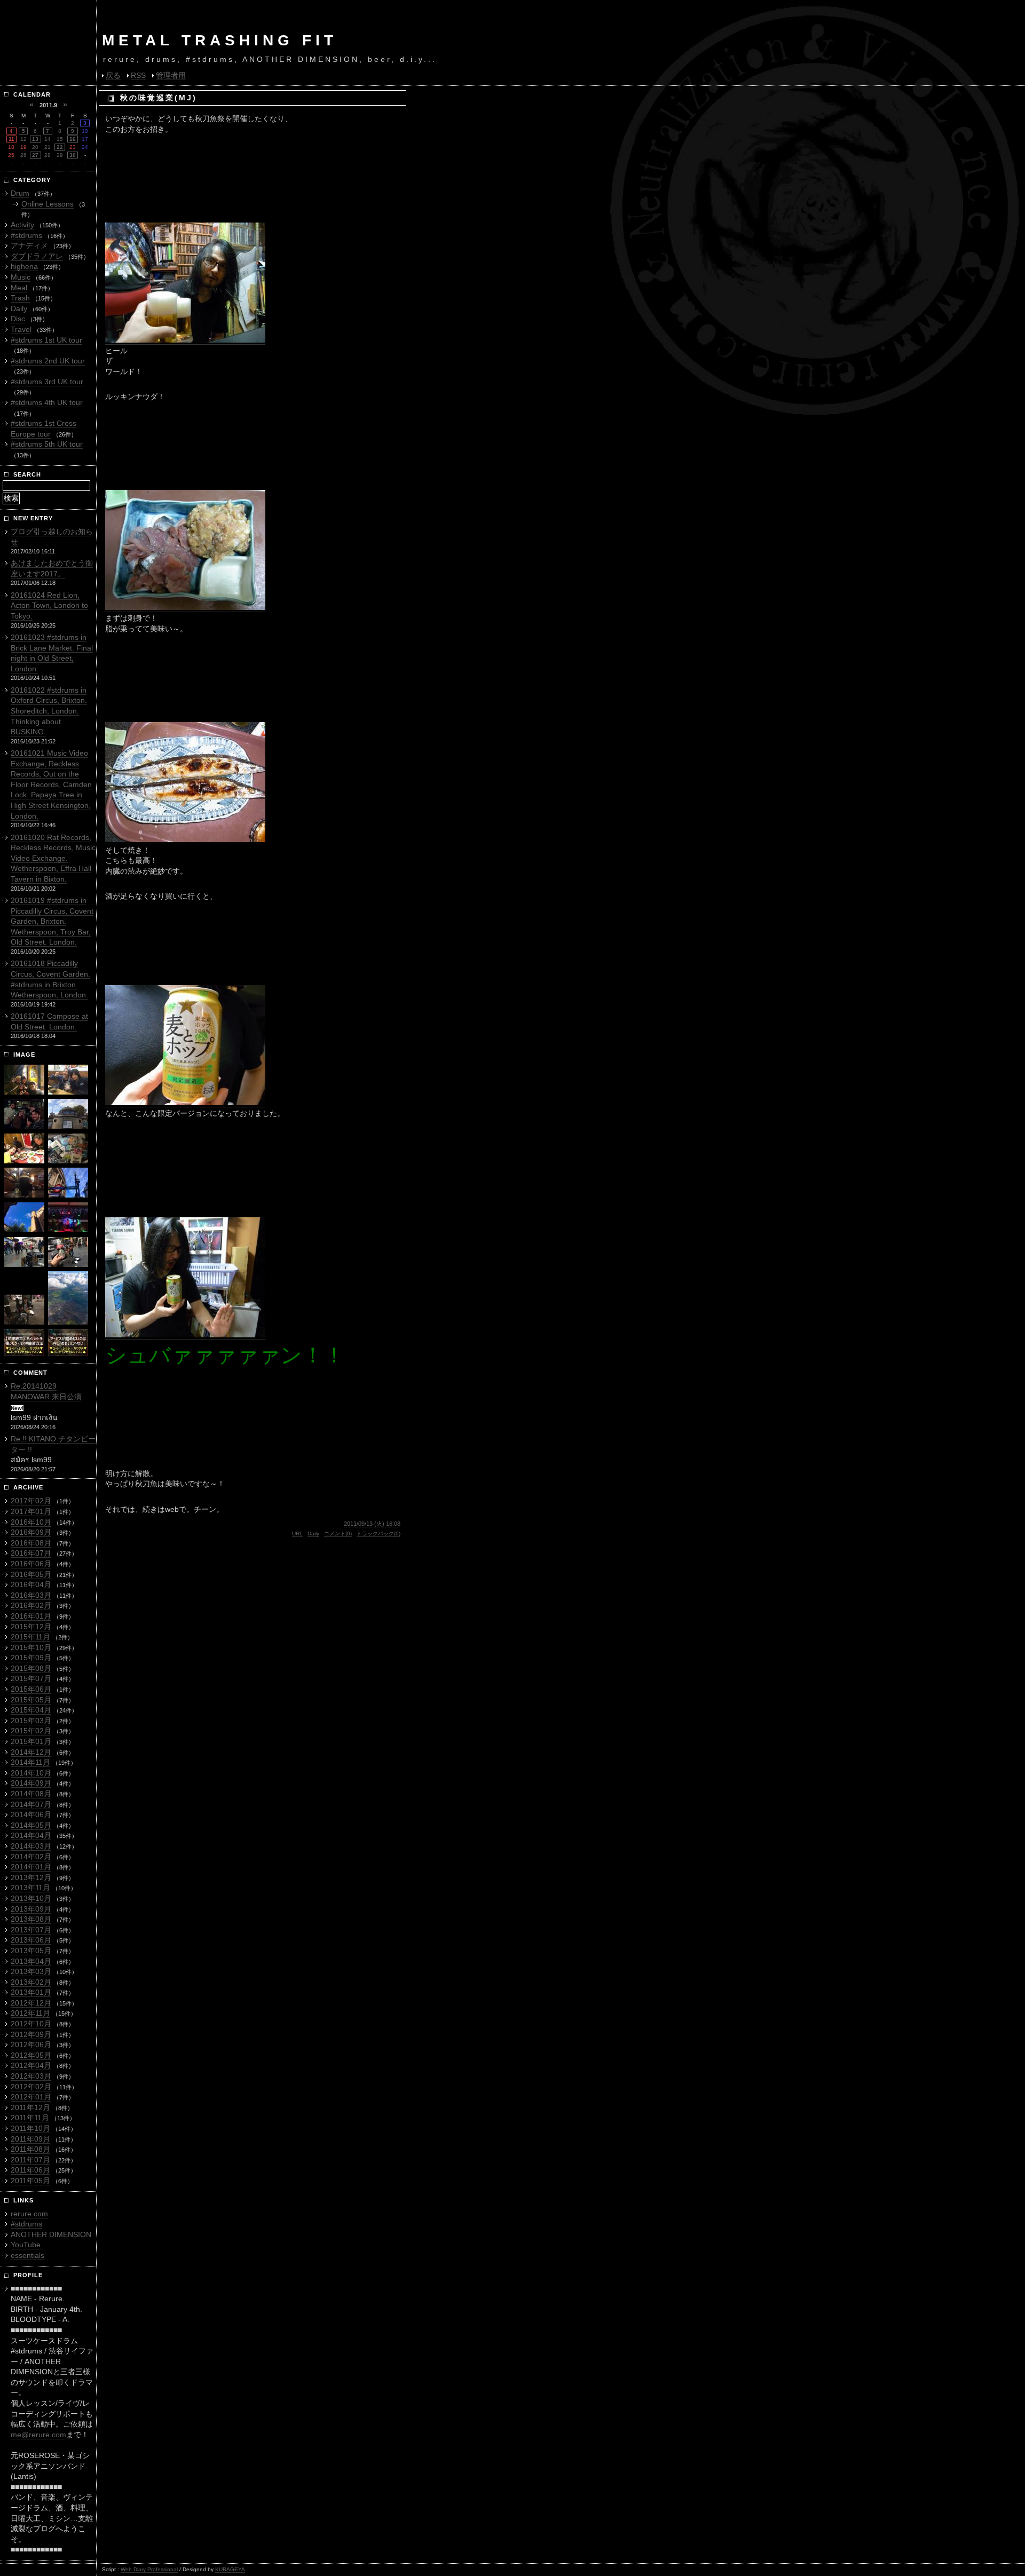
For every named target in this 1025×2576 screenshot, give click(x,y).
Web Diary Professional (149, 2569)
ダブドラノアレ (37, 256)
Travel (21, 329)
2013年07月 (31, 1930)
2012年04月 (31, 2065)
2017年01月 (31, 1511)
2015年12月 (31, 1627)
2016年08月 (31, 1543)
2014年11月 (30, 1762)
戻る (113, 75)
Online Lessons (48, 204)
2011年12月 (30, 2107)
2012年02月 (31, 2087)
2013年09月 (31, 1909)
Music (21, 277)
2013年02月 (31, 1982)
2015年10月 (31, 1647)
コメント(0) (338, 1533)
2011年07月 (30, 2160)
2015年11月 (30, 1637)
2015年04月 (31, 1710)
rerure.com (29, 2214)
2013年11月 (30, 1888)
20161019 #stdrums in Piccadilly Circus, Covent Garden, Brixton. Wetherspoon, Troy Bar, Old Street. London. (52, 921)
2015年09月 (31, 1658)
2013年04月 (31, 1961)
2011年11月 (30, 2118)
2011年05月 (30, 2181)
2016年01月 (31, 1616)
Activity (22, 225)
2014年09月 (31, 1783)
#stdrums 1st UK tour (46, 340)
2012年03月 (31, 2076)
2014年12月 (31, 1752)
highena (24, 266)
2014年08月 (31, 1794)
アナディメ (29, 245)
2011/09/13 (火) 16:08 (372, 1524)
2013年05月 (31, 1951)
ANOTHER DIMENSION (51, 2234)
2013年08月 (31, 1919)
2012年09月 (31, 2034)
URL (297, 1533)
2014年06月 (31, 1814)
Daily (313, 1533)
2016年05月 (31, 1574)
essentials (27, 2255)
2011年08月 (30, 2149)
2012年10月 (31, 2024)
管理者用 (171, 75)
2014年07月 (31, 1804)
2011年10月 (30, 2128)
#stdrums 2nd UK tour (48, 361)
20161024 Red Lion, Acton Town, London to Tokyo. (49, 605)
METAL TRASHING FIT (220, 40)
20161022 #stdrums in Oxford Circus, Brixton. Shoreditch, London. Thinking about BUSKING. (49, 711)
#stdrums (26, 235)
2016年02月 (31, 1605)
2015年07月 (31, 1678)
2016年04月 (31, 1584)
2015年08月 (31, 1668)
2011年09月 (30, 2139)
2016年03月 (31, 1595)
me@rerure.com (38, 2435)
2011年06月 (30, 2170)
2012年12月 (31, 2003)
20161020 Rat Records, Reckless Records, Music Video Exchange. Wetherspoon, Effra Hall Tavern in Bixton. (53, 858)
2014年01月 (31, 1867)
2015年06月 (31, 1689)
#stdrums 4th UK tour (47, 402)
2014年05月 (31, 1825)
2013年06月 (31, 1940)
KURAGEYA (230, 2569)
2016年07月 (31, 1553)
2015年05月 (31, 1700)
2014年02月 (31, 1857)
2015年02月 (31, 1731)
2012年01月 (31, 2097)
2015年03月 (31, 1721)
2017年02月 (31, 1501)
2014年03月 (31, 1846)
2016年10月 (31, 1522)
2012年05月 (31, 2055)
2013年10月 (31, 1898)
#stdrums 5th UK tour (47, 444)
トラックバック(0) (379, 1533)
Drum (20, 193)
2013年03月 (31, 1971)
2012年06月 (31, 2044)
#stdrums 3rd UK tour (47, 382)
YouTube (26, 2245)
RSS (138, 75)
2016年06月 (31, 1564)
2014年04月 (31, 1835)
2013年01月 (31, 1992)
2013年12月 (31, 1877)
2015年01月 (31, 1741)
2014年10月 (31, 1773)
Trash (20, 298)
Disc (18, 319)
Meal (19, 288)
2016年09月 (31, 1532)
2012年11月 (30, 2013)
